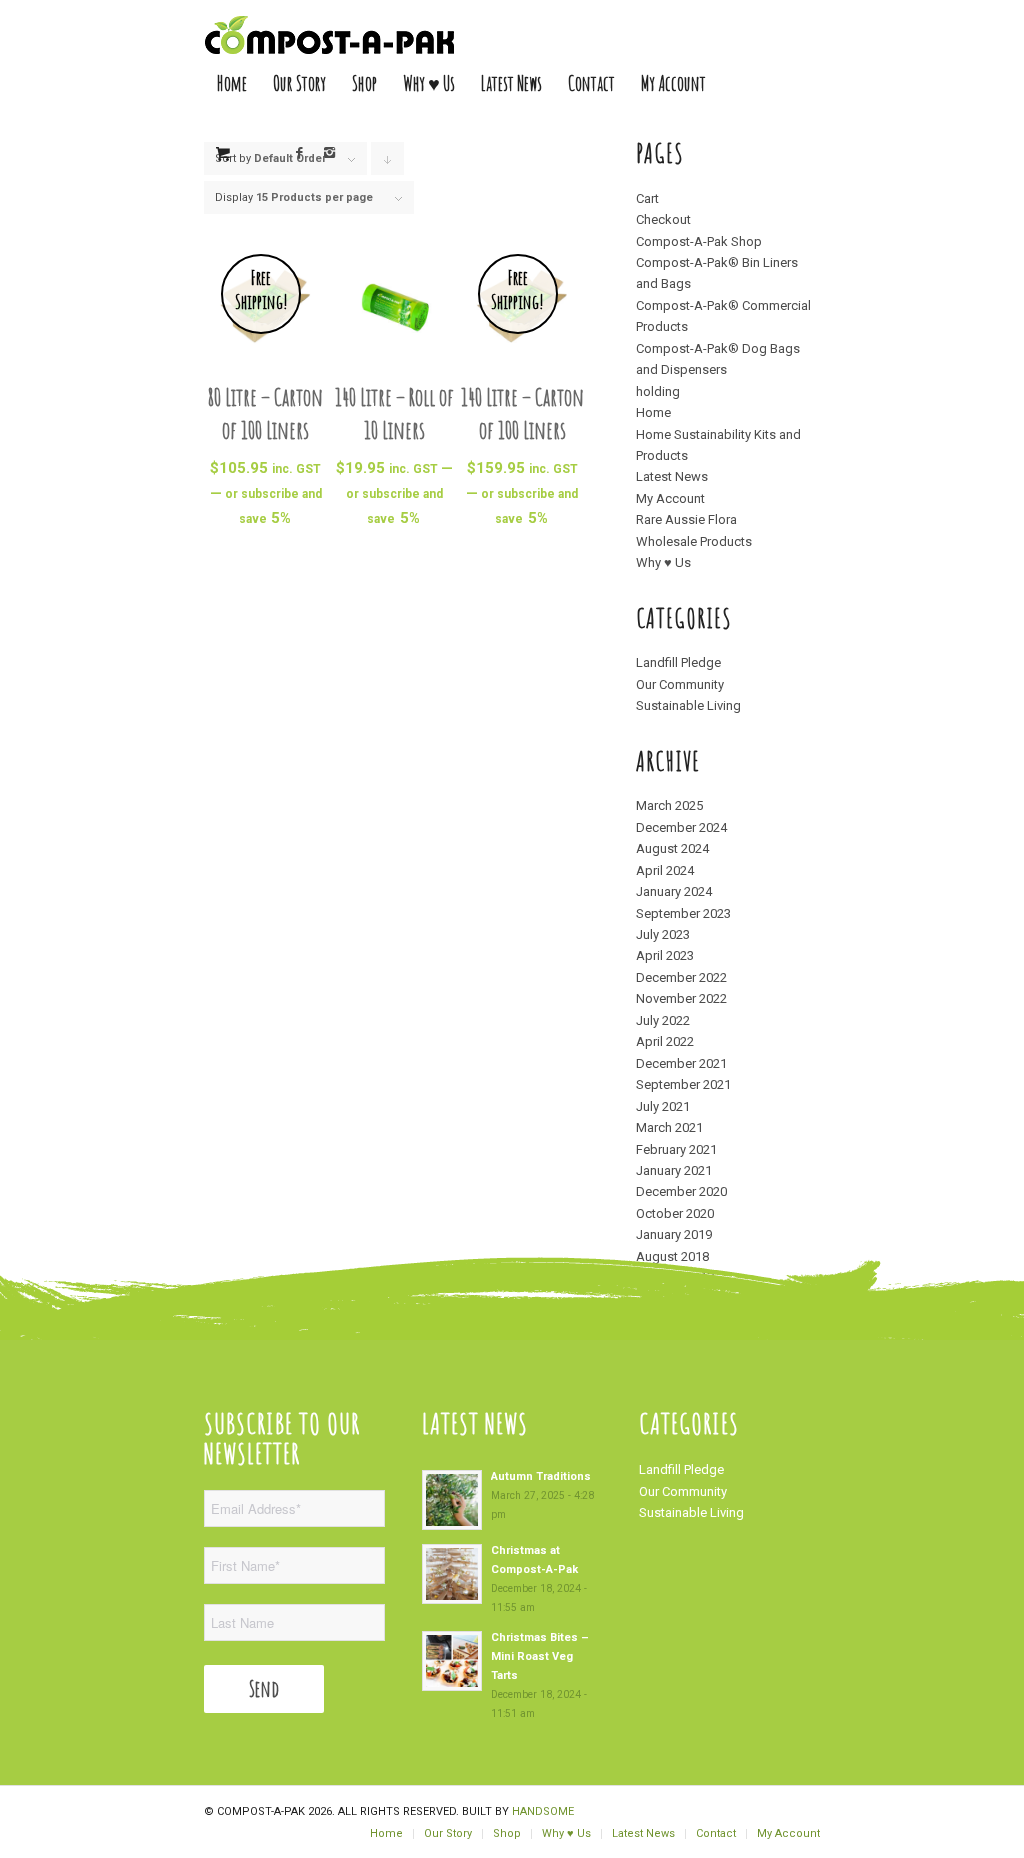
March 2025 (669, 805)
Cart (647, 198)
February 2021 (676, 1149)
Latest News (672, 476)
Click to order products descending (388, 163)
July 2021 (663, 1106)
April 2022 (665, 1041)
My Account (670, 498)
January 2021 (674, 1170)
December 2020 (681, 1191)
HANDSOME (543, 1811)
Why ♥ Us (663, 562)
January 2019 (674, 1234)
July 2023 (663, 934)
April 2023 (665, 955)
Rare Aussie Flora (686, 519)
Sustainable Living (688, 705)
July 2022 (663, 1020)
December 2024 (681, 827)
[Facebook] (300, 153)
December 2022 (681, 977)
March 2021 (669, 1127)
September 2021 (683, 1084)
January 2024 (674, 891)
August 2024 (672, 848)
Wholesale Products (694, 541)
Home (653, 412)
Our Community (680, 684)
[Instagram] (330, 153)
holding (658, 391)
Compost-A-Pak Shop (699, 241)
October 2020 (675, 1213)
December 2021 (681, 1063)
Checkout (663, 219)
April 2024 (665, 870)
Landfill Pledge (678, 662)
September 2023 (683, 913)
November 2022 (681, 998)
